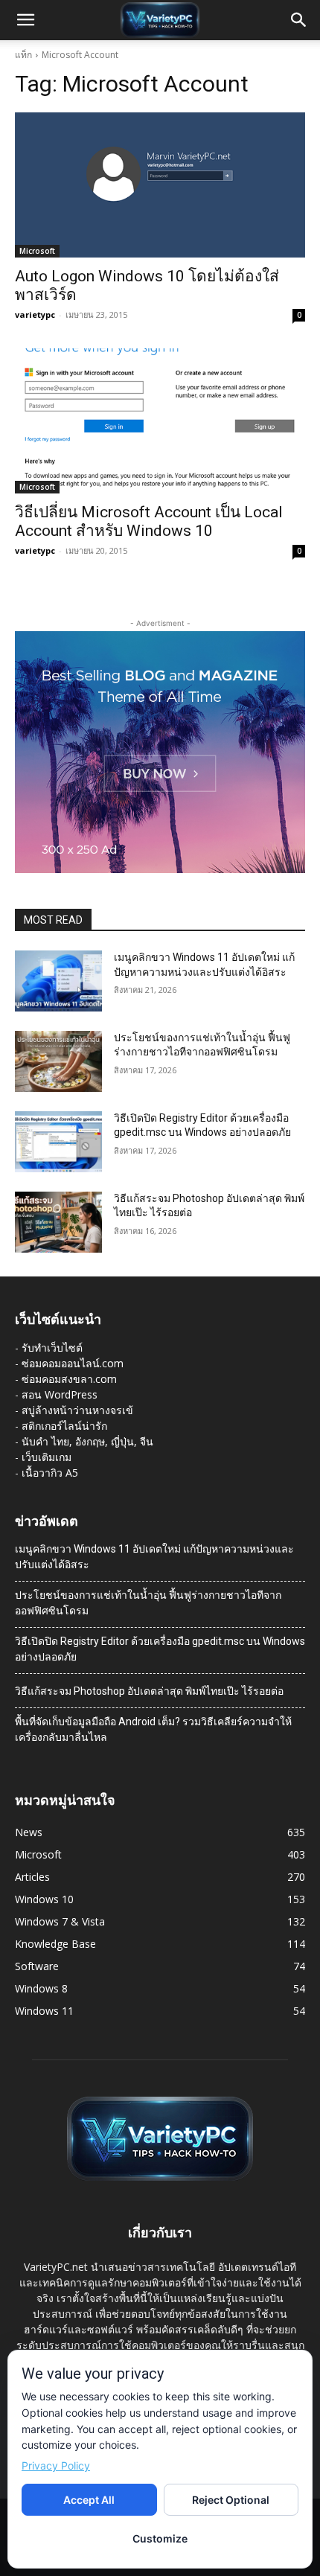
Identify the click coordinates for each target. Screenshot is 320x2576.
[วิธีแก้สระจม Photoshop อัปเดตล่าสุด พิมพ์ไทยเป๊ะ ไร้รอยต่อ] (58, 1222)
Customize (160, 2538)
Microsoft (37, 251)
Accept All (89, 2500)
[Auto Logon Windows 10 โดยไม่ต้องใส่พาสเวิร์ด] (160, 185)
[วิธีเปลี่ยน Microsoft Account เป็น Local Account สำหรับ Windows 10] (160, 421)
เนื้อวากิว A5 (50, 1473)
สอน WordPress (60, 1394)
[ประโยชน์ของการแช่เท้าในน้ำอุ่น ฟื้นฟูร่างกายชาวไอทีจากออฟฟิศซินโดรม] (58, 1061)
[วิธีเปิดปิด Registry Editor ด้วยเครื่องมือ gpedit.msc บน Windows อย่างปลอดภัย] (58, 1142)
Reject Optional (231, 2500)
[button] (25, 20)
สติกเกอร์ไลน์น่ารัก (64, 1426)
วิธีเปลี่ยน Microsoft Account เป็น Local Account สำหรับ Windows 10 (149, 521)
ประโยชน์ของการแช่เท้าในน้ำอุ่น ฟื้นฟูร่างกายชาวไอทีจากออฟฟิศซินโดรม (148, 1603)
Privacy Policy (56, 2465)
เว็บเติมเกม (47, 1457)
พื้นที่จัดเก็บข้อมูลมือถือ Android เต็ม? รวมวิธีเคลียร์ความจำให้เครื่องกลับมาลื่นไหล (153, 1729)
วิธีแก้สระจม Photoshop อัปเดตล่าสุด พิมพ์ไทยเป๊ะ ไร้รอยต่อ (149, 1691)
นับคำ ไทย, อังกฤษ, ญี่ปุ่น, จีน (87, 1441)
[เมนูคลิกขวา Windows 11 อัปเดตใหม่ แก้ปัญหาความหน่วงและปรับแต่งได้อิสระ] (58, 981)
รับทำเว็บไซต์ (52, 1348)
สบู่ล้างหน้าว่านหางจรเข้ (77, 1410)
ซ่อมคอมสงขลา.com (69, 1379)
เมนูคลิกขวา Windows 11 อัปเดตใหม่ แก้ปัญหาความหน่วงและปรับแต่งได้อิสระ (154, 1557)
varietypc (35, 314)
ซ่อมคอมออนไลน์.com (73, 1363)
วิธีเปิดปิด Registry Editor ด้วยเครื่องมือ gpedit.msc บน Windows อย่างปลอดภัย (160, 1649)
